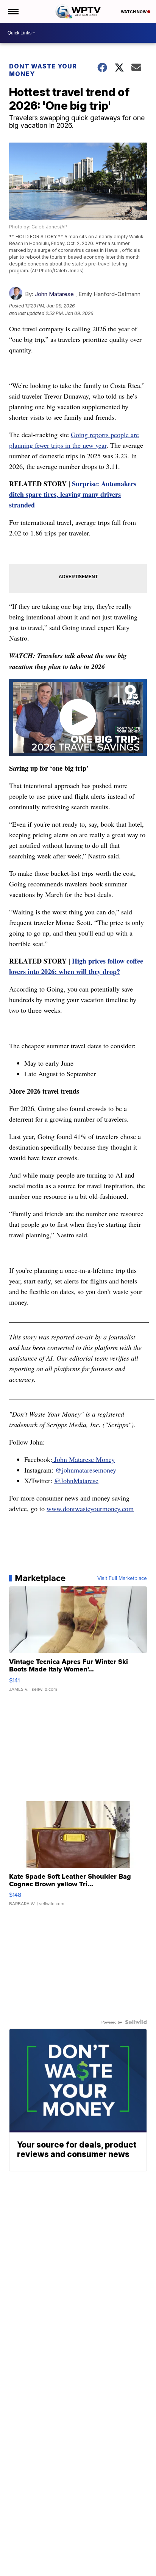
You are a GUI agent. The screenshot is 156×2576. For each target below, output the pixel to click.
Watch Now (134, 12)
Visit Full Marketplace (122, 1578)
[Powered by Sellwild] (136, 2022)
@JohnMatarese (76, 1480)
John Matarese (54, 294)
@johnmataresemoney (86, 1470)
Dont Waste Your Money (43, 70)
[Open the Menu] (13, 11)
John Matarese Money (83, 1459)
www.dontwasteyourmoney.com (90, 1508)
